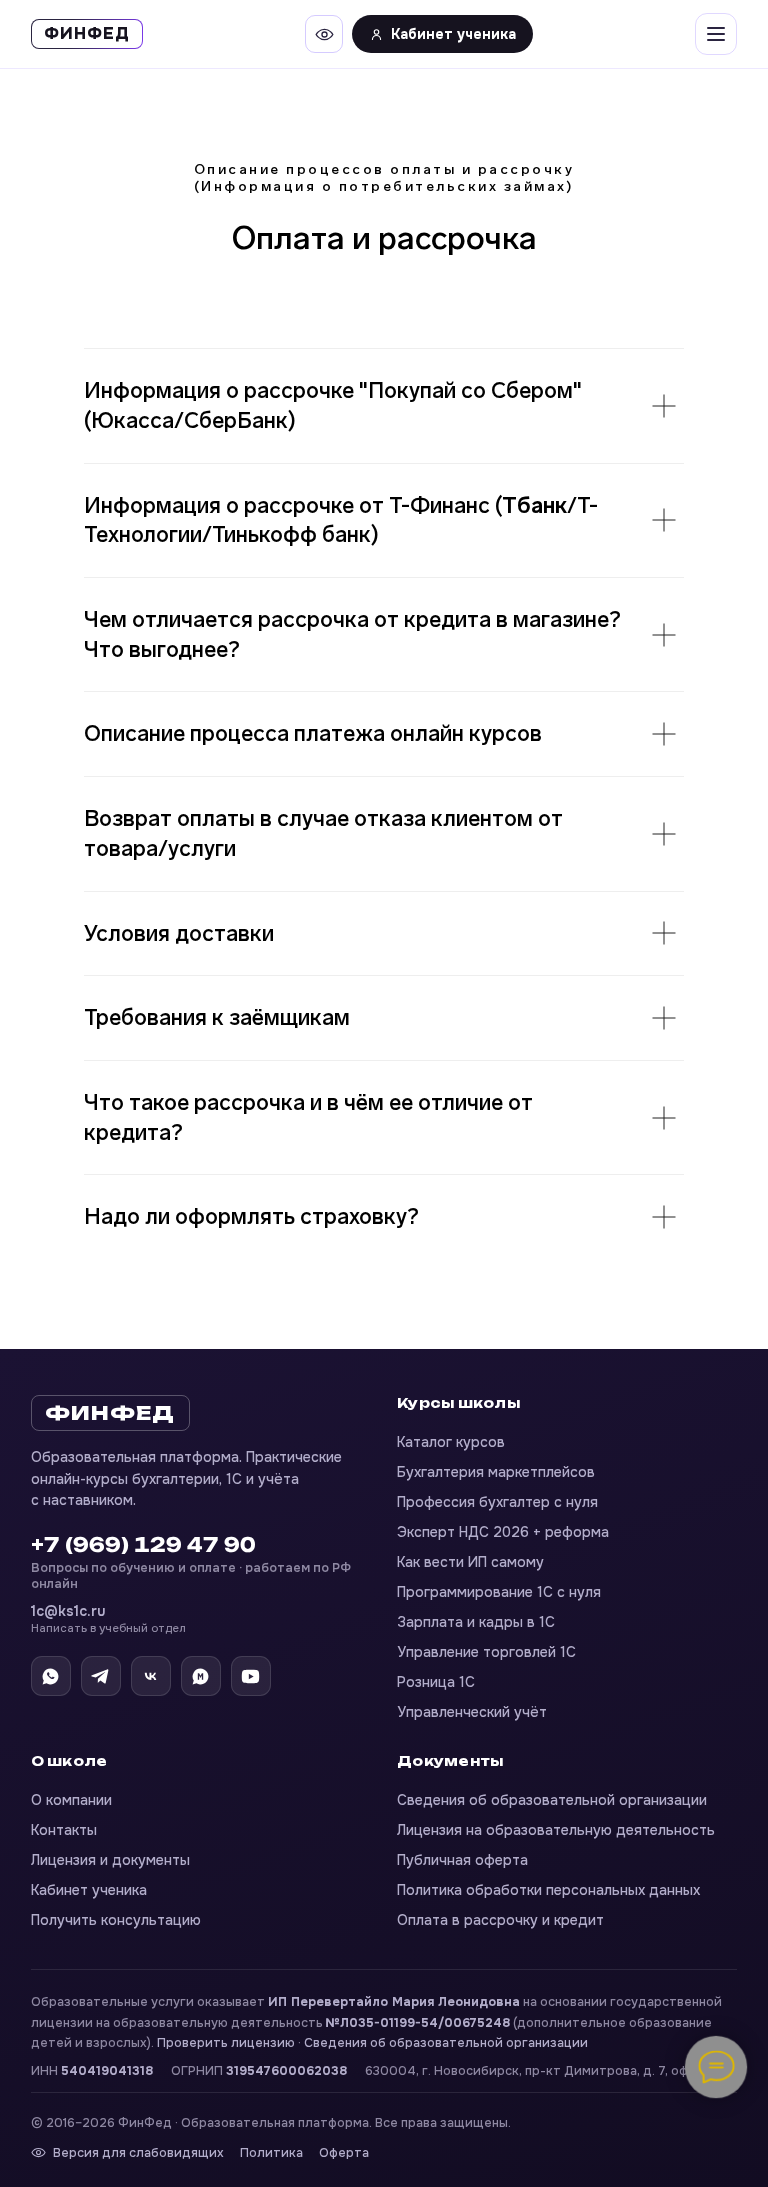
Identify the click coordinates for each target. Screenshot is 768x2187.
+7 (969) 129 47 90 (143, 1544)
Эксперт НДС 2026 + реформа (503, 1532)
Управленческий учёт (472, 1712)
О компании (71, 1800)
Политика (271, 2153)
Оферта (344, 2153)
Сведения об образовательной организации (552, 1800)
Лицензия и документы (110, 1860)
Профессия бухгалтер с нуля (497, 1502)
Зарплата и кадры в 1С (476, 1622)
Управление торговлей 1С (486, 1652)
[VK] (151, 1676)
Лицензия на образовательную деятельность (556, 1830)
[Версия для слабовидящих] (324, 34)
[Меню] (716, 34)
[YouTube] (251, 1676)
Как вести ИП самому (470, 1562)
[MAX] (201, 1676)
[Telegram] (101, 1676)
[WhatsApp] (51, 1676)
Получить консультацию (116, 1920)
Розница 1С (436, 1682)
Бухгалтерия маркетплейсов (496, 1472)
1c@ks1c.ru (108, 1619)
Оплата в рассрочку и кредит (500, 1920)
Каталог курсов (451, 1442)
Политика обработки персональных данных (548, 1890)
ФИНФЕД (110, 1413)
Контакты (64, 1830)
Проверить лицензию (226, 2043)
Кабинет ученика (453, 34)
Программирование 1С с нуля (499, 1592)
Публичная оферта (462, 1860)
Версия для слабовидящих (138, 2153)
